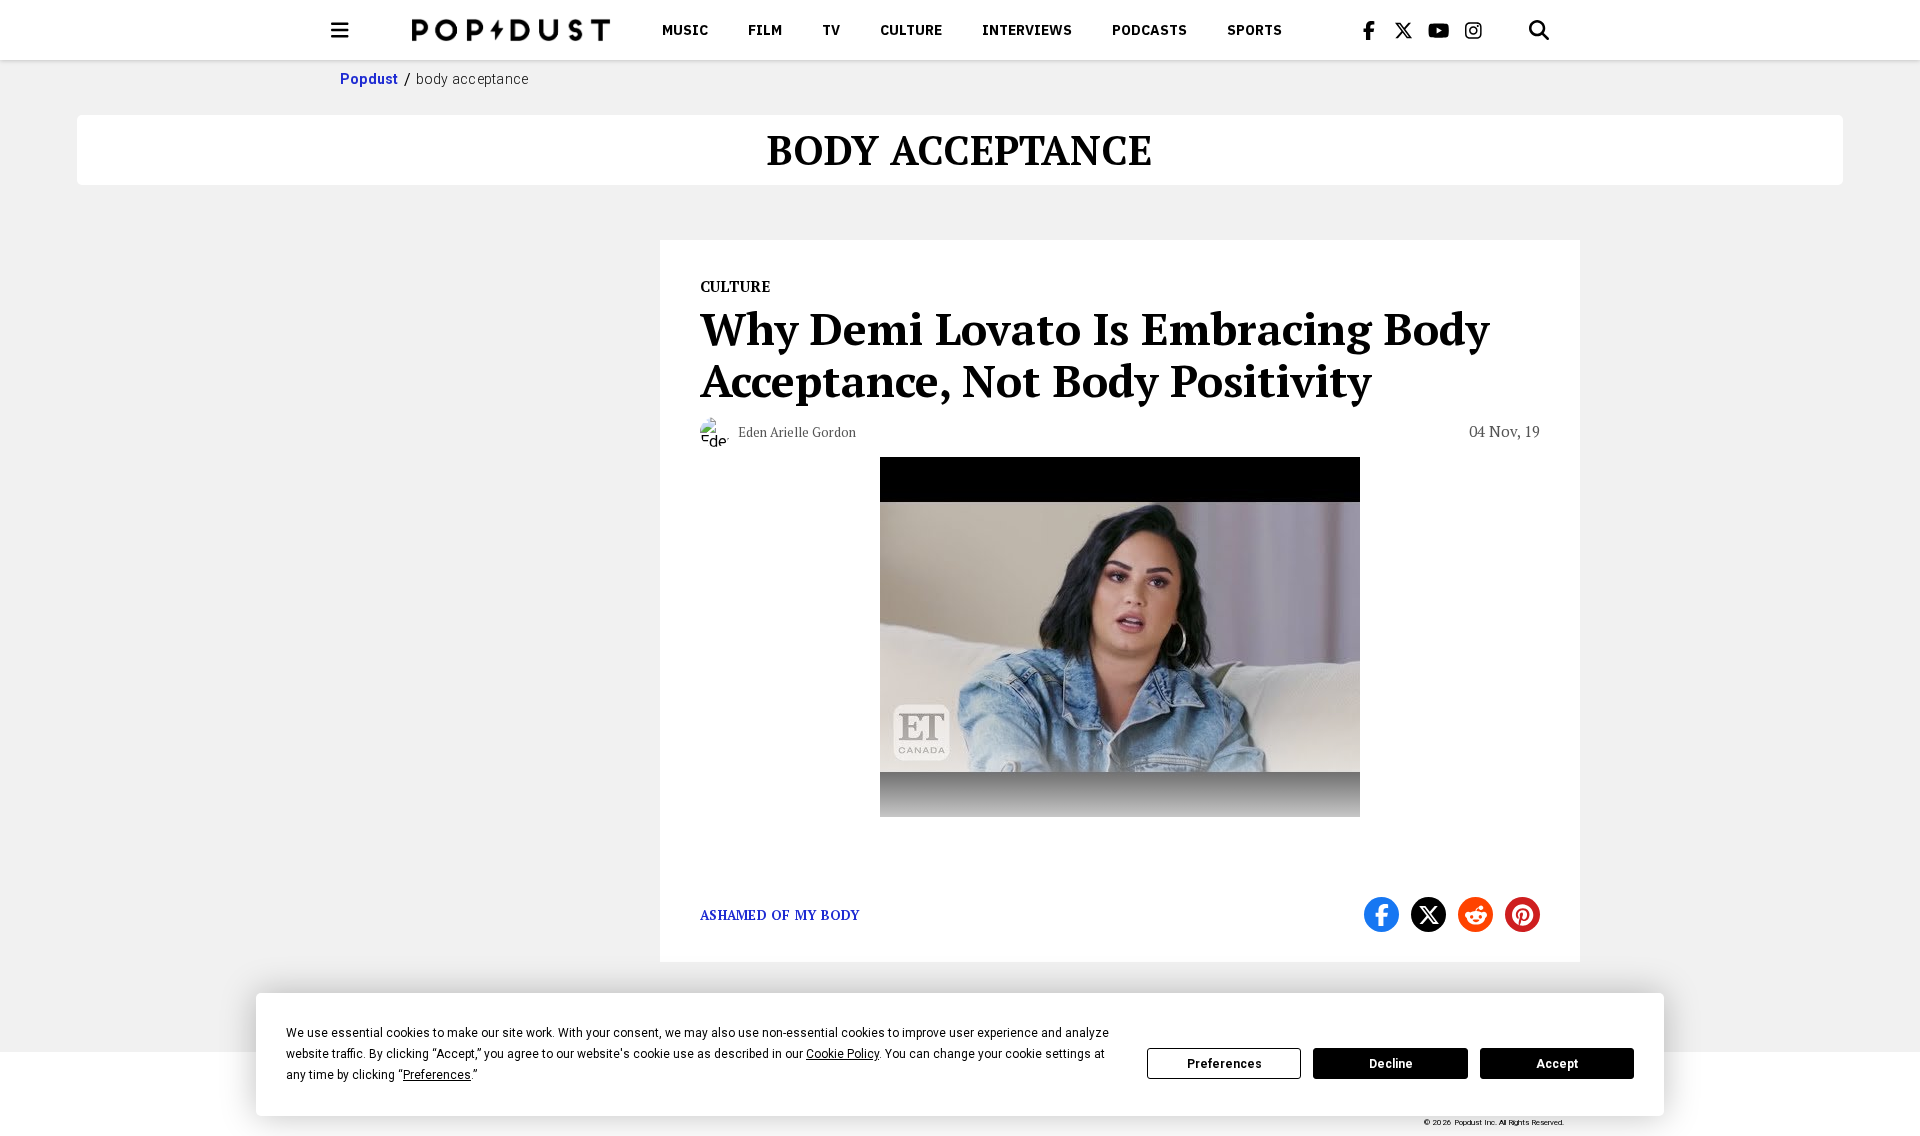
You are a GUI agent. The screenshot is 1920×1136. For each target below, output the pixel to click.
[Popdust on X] (1404, 30)
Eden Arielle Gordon (797, 432)
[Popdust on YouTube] (1439, 30)
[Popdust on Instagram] (1474, 30)
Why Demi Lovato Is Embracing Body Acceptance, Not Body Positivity (1094, 354)
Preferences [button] (437, 1075)
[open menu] (340, 30)
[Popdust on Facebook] (1369, 30)
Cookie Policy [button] (842, 1054)
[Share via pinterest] (1522, 914)
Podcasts (1149, 30)
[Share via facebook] (1381, 914)
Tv (831, 30)
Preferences (1224, 1064)
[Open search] (1539, 30)
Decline (1391, 1064)
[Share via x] (1428, 914)
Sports (1254, 30)
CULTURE (911, 30)
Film (765, 30)
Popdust (369, 79)
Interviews (1027, 30)
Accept (1557, 1064)
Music (685, 30)
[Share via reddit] (1475, 914)
